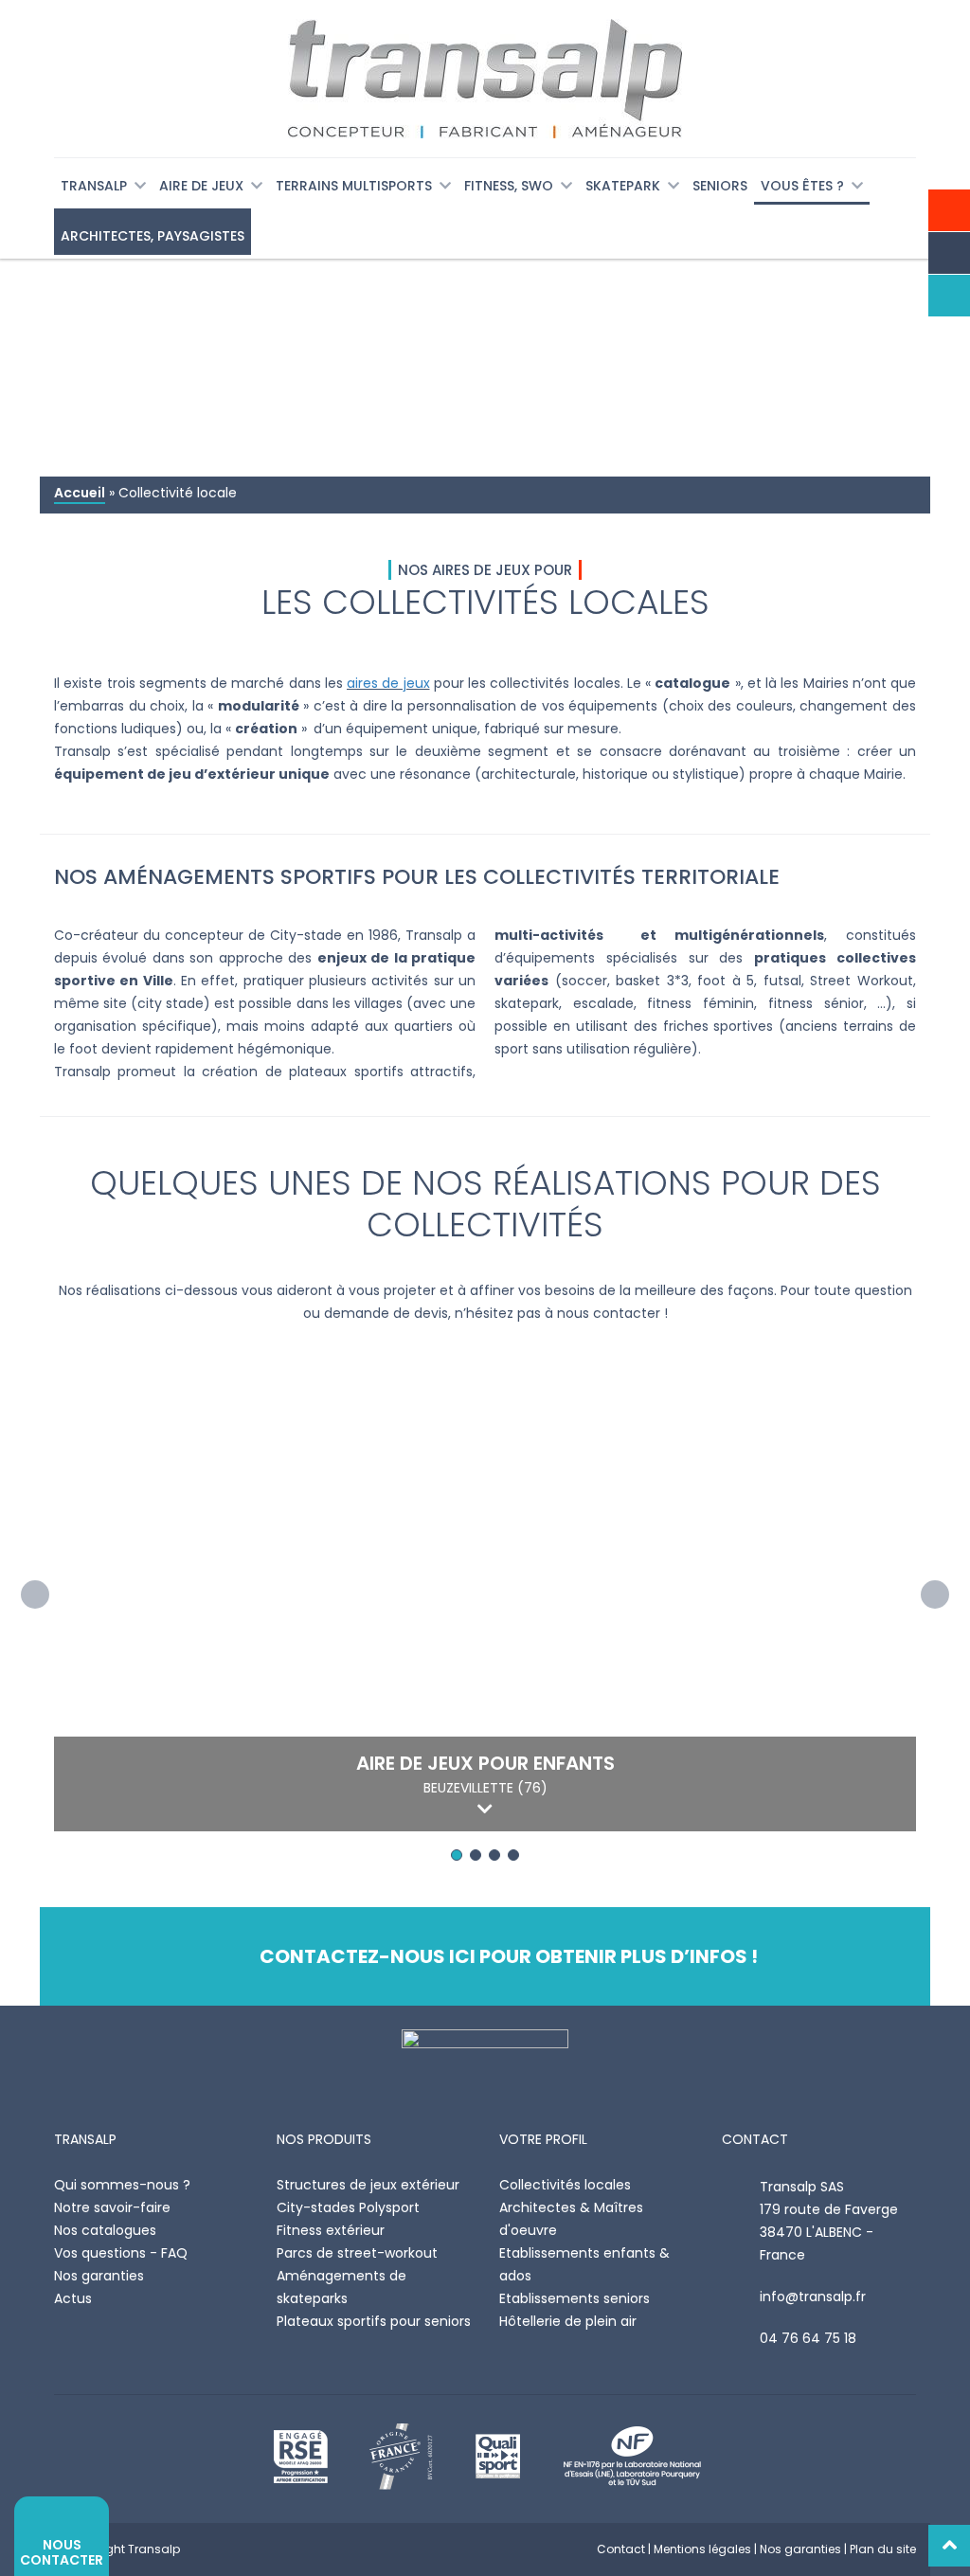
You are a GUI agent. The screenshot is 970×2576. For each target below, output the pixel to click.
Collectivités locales (565, 2185)
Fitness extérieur (331, 2230)
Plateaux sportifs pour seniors (374, 2321)
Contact (621, 2549)
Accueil (80, 493)
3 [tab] (494, 1855)
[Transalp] (485, 79)
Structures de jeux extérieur (368, 2185)
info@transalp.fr (813, 2297)
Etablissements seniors (575, 2298)
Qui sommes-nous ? (122, 2185)
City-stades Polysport (348, 2207)
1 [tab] (457, 1855)
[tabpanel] (485, 1594)
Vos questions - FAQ (121, 2253)
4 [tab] (513, 1855)
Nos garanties (99, 2276)
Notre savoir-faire (112, 2207)
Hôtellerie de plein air (568, 2321)
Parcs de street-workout (357, 2253)
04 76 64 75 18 (808, 2338)
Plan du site (883, 2549)
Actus (73, 2298)
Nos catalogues (105, 2230)
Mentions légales (702, 2549)
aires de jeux (388, 683)
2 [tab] (476, 1855)
